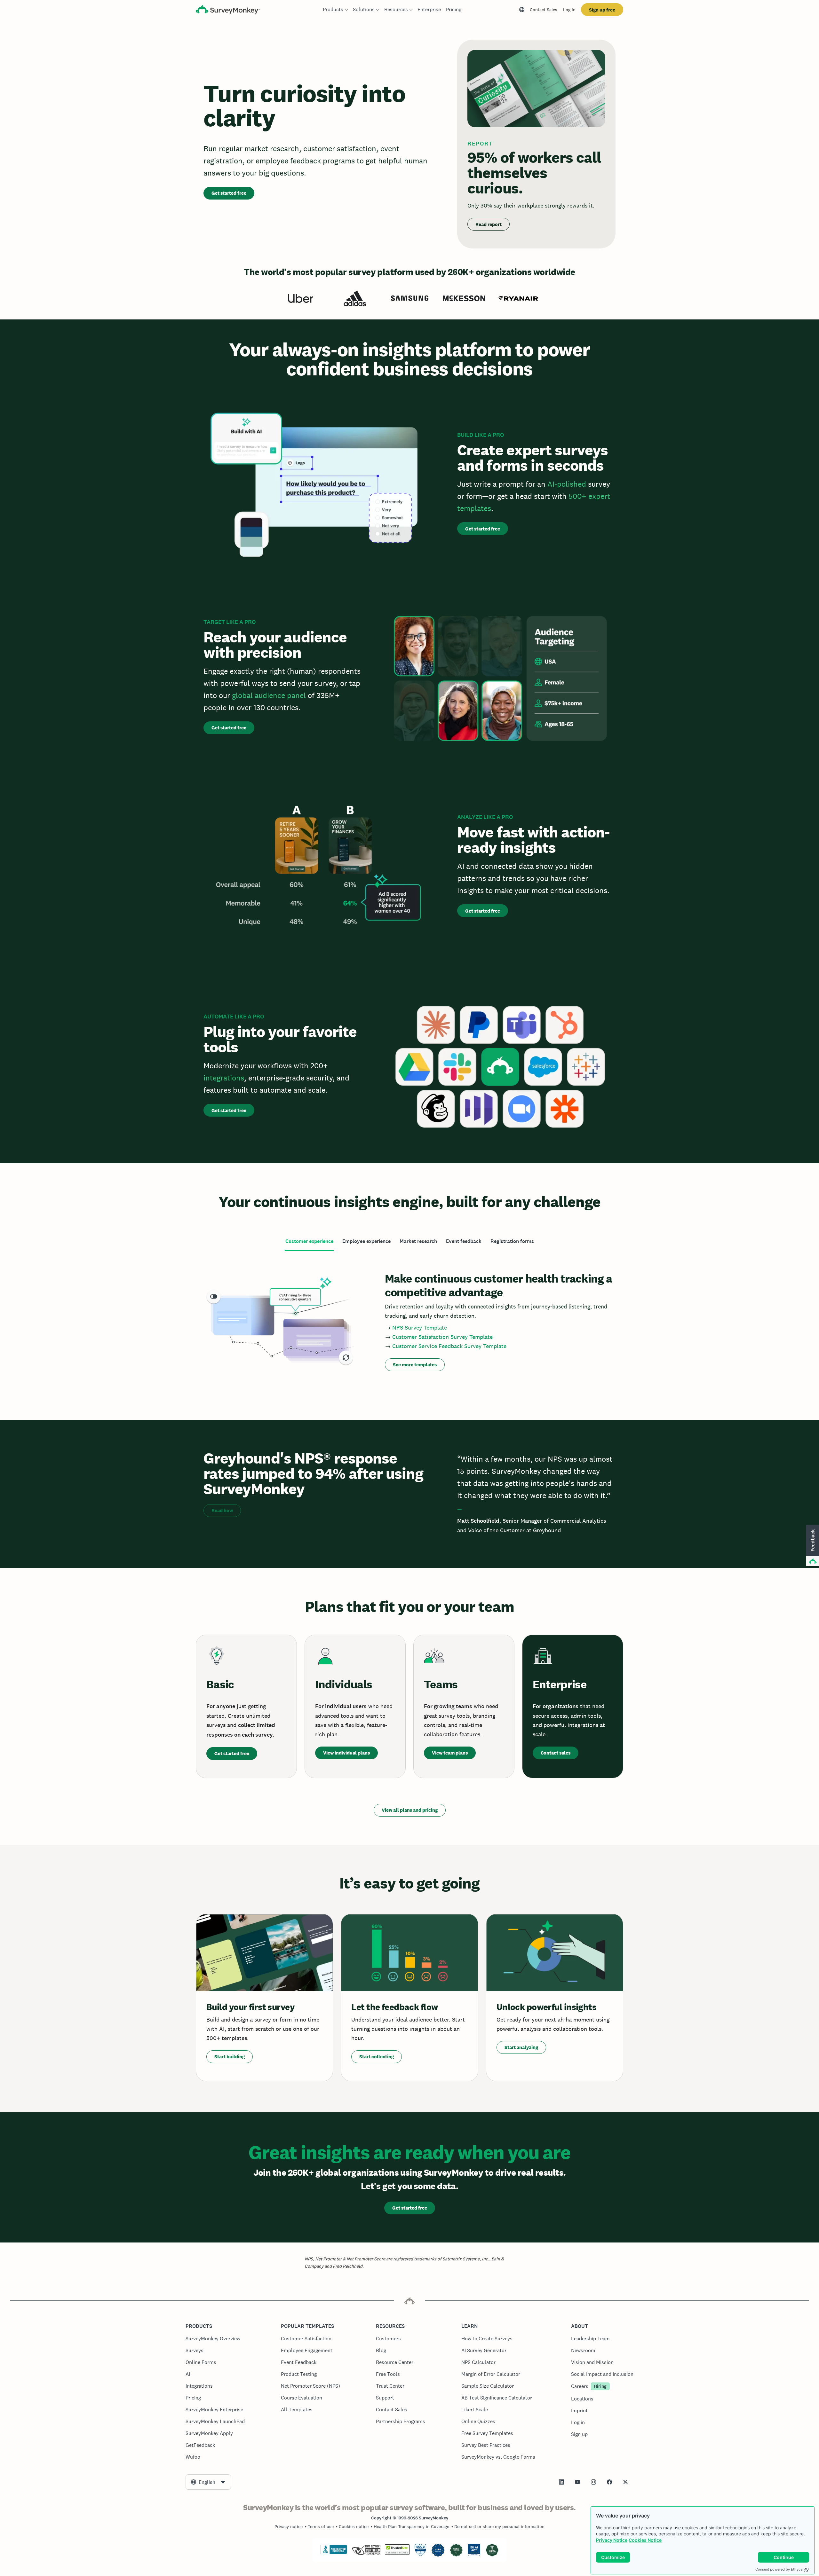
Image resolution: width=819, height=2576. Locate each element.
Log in (569, 10)
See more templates (415, 1365)
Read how (222, 1510)
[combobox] (208, 2482)
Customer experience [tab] (309, 1241)
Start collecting (377, 2057)
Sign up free (602, 10)
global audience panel (269, 695)
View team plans (450, 1753)
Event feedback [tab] (464, 1241)
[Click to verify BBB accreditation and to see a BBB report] (334, 2553)
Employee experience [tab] (366, 1241)
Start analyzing (521, 2047)
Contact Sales (544, 10)
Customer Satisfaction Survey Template (442, 1337)
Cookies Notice (645, 2540)
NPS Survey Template (420, 1327)
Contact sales (556, 1753)
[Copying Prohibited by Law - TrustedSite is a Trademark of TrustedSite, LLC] (397, 2553)
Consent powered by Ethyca (779, 2569)
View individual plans (346, 1753)
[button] (812, 1546)
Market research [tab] (418, 1241)
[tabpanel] (409, 1320)
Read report (489, 224)
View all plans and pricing (410, 1810)
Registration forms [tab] (512, 1241)
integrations (224, 1078)
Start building (230, 2057)
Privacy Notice (612, 2540)
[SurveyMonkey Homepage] (228, 10)
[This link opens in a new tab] (561, 2482)
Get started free (229, 193)
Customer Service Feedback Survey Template (449, 1346)
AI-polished (567, 484)
